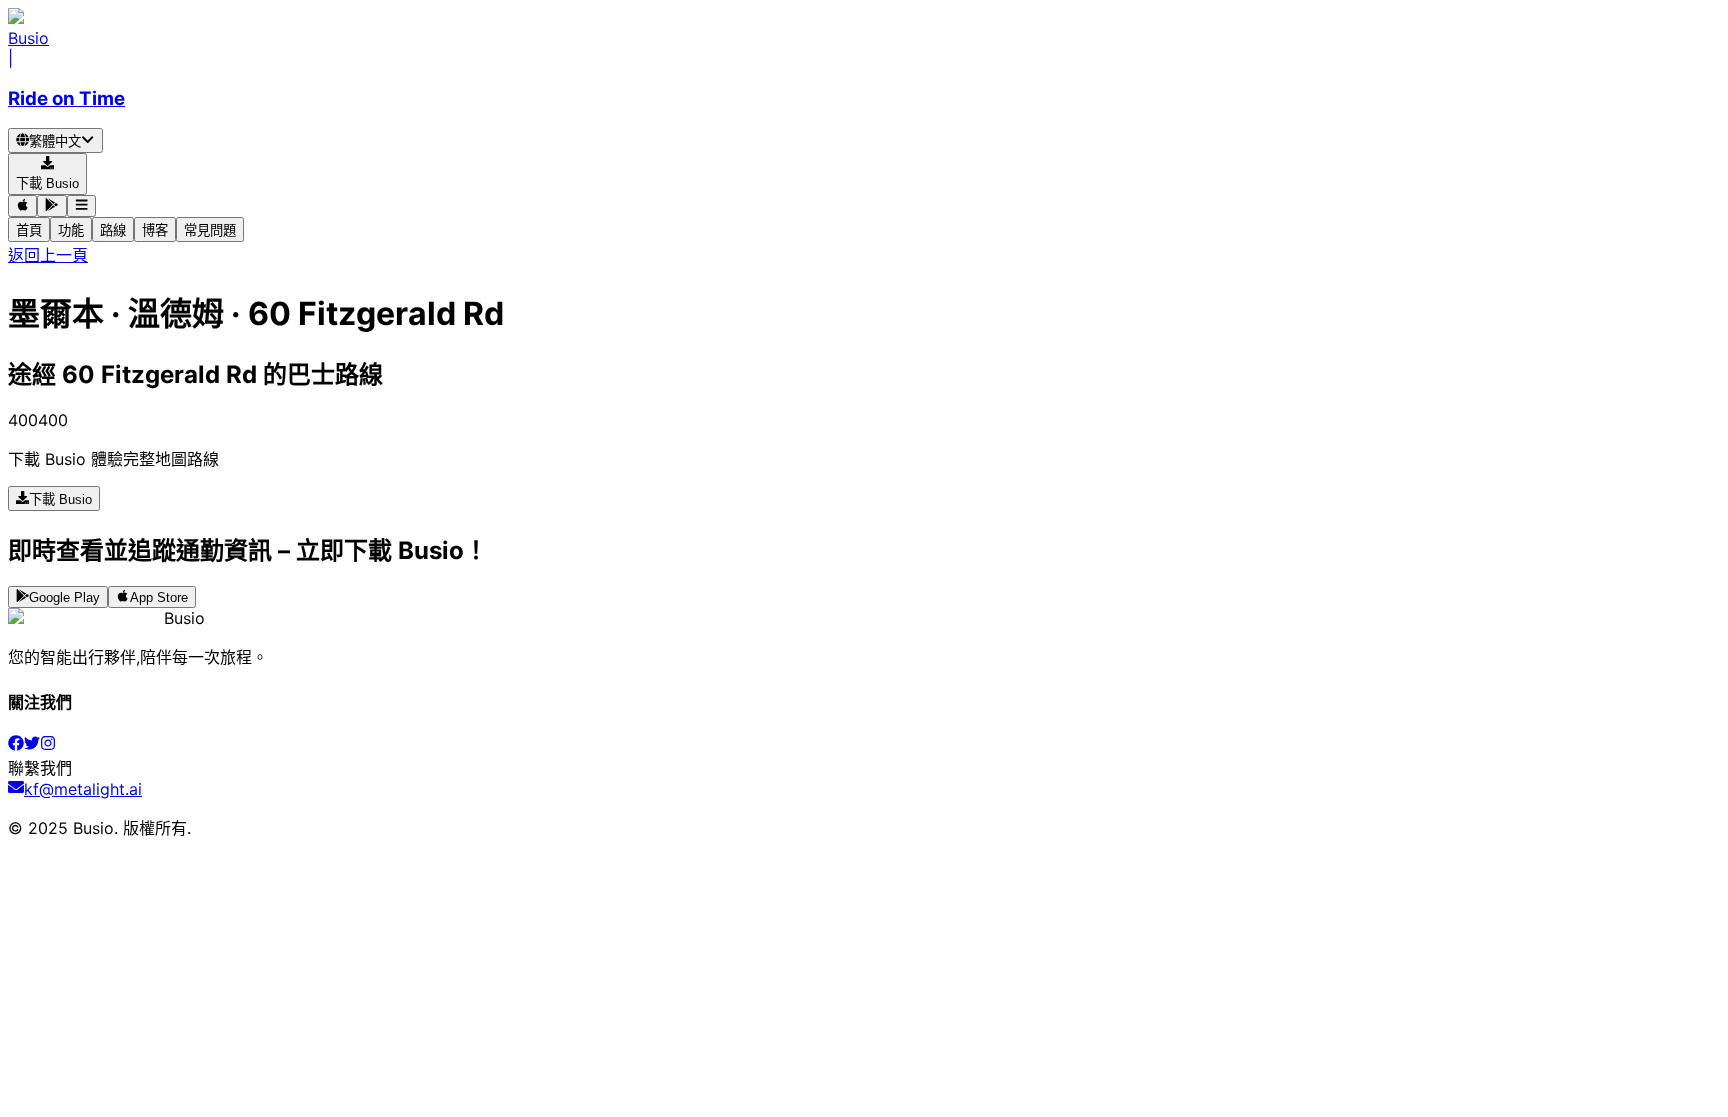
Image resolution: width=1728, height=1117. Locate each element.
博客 (155, 230)
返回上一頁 (48, 255)
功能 (71, 230)
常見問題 (210, 230)
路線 (113, 230)
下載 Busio (60, 499)
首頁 (29, 230)
